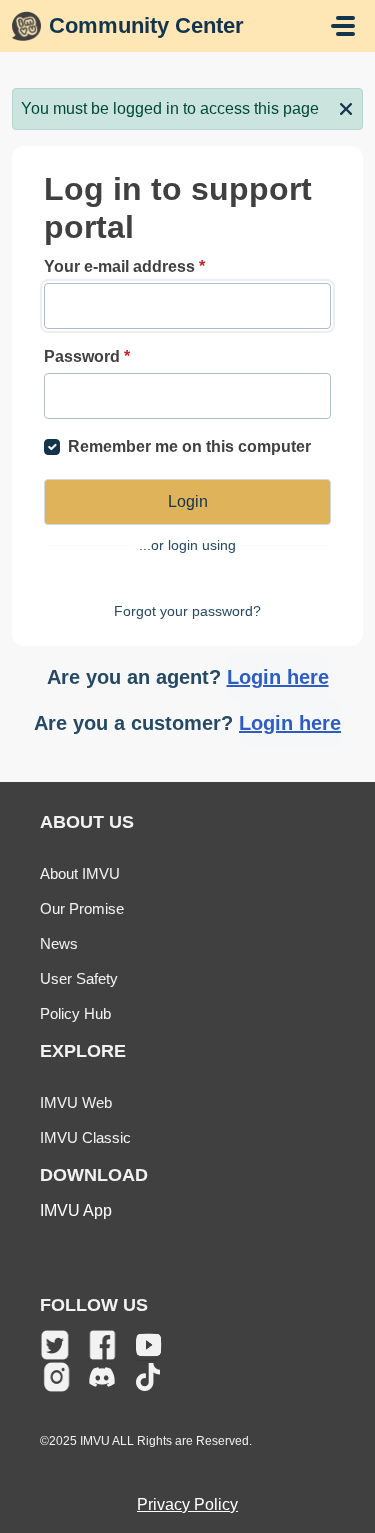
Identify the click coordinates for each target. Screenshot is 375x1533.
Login (188, 501)
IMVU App (76, 1210)
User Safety (79, 978)
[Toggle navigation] (343, 26)
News (59, 943)
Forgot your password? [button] (187, 611)
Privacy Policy (187, 1504)
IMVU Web (76, 1102)
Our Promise (82, 908)
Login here (278, 677)
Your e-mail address (124, 266)
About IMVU (80, 873)
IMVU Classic (85, 1137)
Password (87, 356)
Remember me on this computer (189, 446)
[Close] (346, 107)
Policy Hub (75, 1013)
